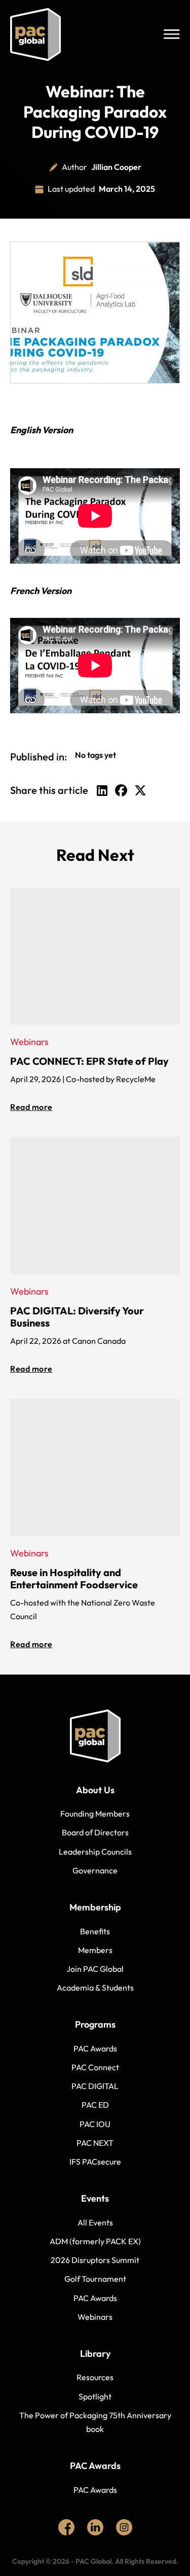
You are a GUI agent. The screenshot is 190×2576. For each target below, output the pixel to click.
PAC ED (95, 2105)
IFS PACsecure (95, 2162)
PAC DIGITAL (95, 2086)
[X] (140, 790)
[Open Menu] (172, 34)
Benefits (95, 1931)
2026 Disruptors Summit (95, 2260)
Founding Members (95, 1814)
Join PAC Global (95, 1969)
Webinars (95, 2317)
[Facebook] (121, 790)
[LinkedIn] (102, 790)
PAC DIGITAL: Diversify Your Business (77, 1317)
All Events (95, 2222)
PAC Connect (95, 2067)
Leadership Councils (95, 1852)
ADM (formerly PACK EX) (95, 2241)
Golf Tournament (95, 2279)
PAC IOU (95, 2124)
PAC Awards (95, 2048)
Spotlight (95, 2396)
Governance (95, 1870)
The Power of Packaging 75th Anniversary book (95, 2422)
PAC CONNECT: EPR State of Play (89, 1061)
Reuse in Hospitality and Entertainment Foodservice (74, 1578)
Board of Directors (95, 1832)
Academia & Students (95, 1988)
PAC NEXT (95, 2143)
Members (95, 1950)
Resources (95, 2377)
